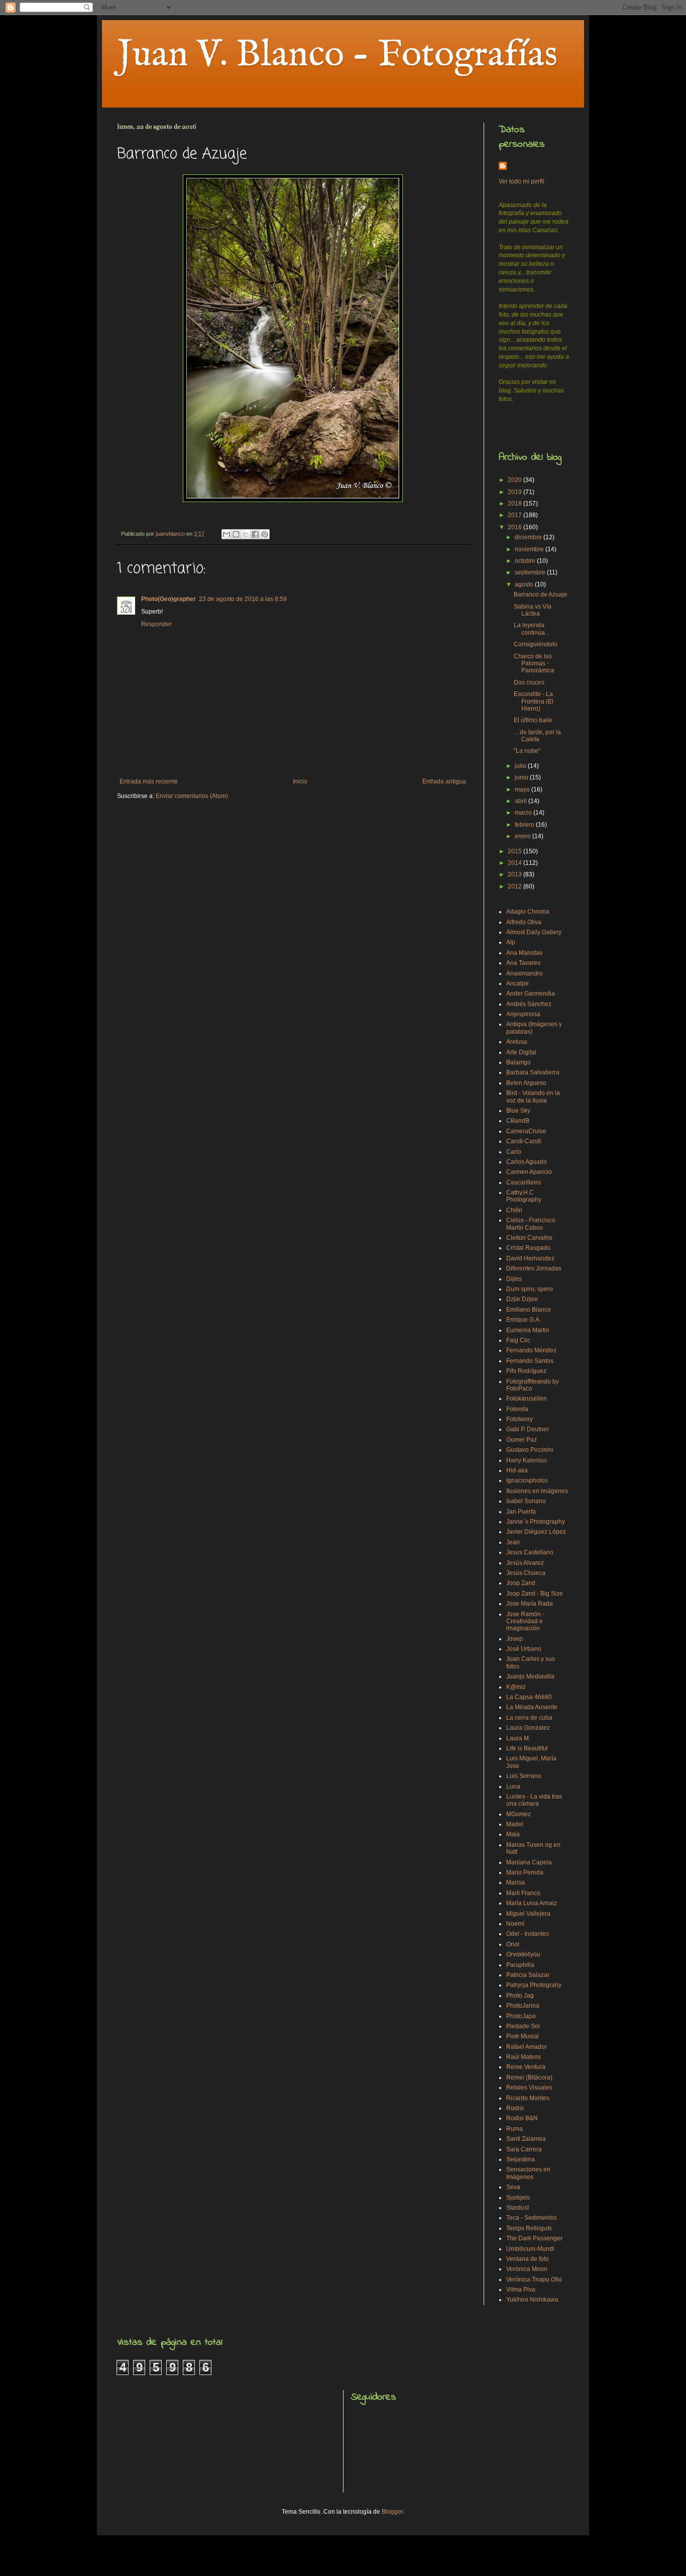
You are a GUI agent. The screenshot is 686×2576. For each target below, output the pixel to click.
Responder (156, 624)
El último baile (533, 720)
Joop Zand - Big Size (535, 1594)
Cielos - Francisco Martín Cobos (531, 1224)
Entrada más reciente (149, 781)
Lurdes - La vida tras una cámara (534, 1800)
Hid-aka (517, 1470)
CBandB (518, 1121)
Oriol (513, 1944)
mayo (523, 789)
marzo (524, 813)
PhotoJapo (521, 2016)
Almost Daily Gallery (534, 932)
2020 (516, 480)
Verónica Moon (527, 2269)
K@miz (516, 1687)
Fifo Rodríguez (526, 1371)
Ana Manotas (524, 953)
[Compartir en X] (246, 534)
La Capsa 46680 (529, 1697)
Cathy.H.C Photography (524, 1196)
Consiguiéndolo (536, 644)
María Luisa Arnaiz (532, 1903)
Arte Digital (521, 1052)
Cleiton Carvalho (529, 1238)
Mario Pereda (525, 1872)
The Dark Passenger (534, 2238)
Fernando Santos (530, 1361)
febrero (525, 825)
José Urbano (524, 1649)
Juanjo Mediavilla (530, 1676)
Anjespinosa (523, 1014)
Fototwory (520, 1419)
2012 (516, 886)
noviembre (530, 549)
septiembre (531, 572)
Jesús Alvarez (525, 1563)
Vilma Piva (521, 2290)
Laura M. (518, 1738)
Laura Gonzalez (528, 1728)
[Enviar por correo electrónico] (226, 534)
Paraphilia (520, 1965)
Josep (514, 1639)
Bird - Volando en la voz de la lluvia (533, 1097)
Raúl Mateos (524, 2057)
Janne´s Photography (536, 1522)
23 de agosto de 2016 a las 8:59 (243, 599)
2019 (516, 492)
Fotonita (517, 1409)
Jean (513, 1542)
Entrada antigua (444, 781)
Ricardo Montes (528, 2098)
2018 (516, 504)
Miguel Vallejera (528, 1914)
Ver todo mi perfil (522, 181)
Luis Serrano (524, 1776)
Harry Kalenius (527, 1460)
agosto (525, 584)
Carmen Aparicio (529, 1172)
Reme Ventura (526, 2067)
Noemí (515, 1924)
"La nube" (527, 751)
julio (521, 766)
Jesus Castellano (530, 1552)
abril (522, 801)
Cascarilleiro (524, 1182)
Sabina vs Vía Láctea (533, 610)
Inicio (300, 781)
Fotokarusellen (527, 1399)
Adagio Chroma (528, 912)
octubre (526, 561)
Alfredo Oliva (524, 922)
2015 (516, 851)
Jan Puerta (521, 1512)
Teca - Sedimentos (532, 2218)
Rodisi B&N (522, 2118)
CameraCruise (526, 1131)
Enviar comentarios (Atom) (192, 796)
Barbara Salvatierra (533, 1072)
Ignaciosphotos (527, 1480)
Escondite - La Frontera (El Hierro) (534, 701)
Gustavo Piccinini (530, 1450)
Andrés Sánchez (529, 1004)
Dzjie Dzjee (522, 1299)
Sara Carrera (524, 2149)
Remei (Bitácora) (529, 2077)
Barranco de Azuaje (541, 595)
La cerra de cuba (529, 1718)
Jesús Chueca (526, 1573)
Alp (511, 942)
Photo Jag (520, 1996)
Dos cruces (529, 682)
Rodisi (515, 2108)
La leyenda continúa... (532, 629)
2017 (516, 515)
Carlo (514, 1152)
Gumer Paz (522, 1440)
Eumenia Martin (528, 1330)
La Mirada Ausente (532, 1707)
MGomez (519, 1814)
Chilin (514, 1210)
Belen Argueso (526, 1083)
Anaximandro (525, 973)
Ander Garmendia (531, 994)
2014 (516, 863)
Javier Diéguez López (536, 1532)
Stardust (518, 2208)
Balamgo (519, 1062)
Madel (515, 1824)
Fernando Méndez (531, 1350)
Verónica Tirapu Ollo (534, 2280)
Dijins (514, 1279)
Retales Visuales (529, 2088)
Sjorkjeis (518, 2198)
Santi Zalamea (526, 2139)
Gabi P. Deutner (528, 1429)
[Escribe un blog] (236, 534)
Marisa (516, 1883)
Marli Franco (523, 1893)
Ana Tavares (523, 963)
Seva (513, 2187)
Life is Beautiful (527, 1748)
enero (524, 836)
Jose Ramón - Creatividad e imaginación (525, 1621)
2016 (516, 527)
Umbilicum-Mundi (530, 2249)
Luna (513, 1787)
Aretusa (517, 1042)
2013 (516, 874)
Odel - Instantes (528, 1934)
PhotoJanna (523, 2006)
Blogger (392, 2512)
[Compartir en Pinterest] (265, 534)
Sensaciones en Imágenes (528, 2173)
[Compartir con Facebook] (255, 534)
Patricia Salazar (528, 1975)
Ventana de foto (528, 2259)
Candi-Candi (524, 1141)
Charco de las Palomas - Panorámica (534, 664)
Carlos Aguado (527, 1162)
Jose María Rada (530, 1604)
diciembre (529, 537)
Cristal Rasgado (528, 1248)
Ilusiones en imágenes (537, 1491)
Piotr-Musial (523, 2036)
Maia (513, 1834)
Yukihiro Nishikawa (532, 2300)
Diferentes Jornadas (534, 1268)
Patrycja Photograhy (534, 1985)
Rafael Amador (527, 2047)
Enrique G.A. (524, 1320)
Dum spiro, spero (530, 1289)
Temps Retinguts (529, 2228)
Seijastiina (521, 2159)
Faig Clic (518, 1340)
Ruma (514, 2129)
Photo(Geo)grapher (168, 599)
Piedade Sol (523, 2026)
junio (522, 777)
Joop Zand (521, 1583)
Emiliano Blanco (529, 1310)
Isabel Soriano (526, 1501)
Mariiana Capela (529, 1862)
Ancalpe (518, 983)
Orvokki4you (523, 1954)
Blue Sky (518, 1111)
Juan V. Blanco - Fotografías (337, 55)
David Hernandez (530, 1258)
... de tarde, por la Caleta (537, 736)
